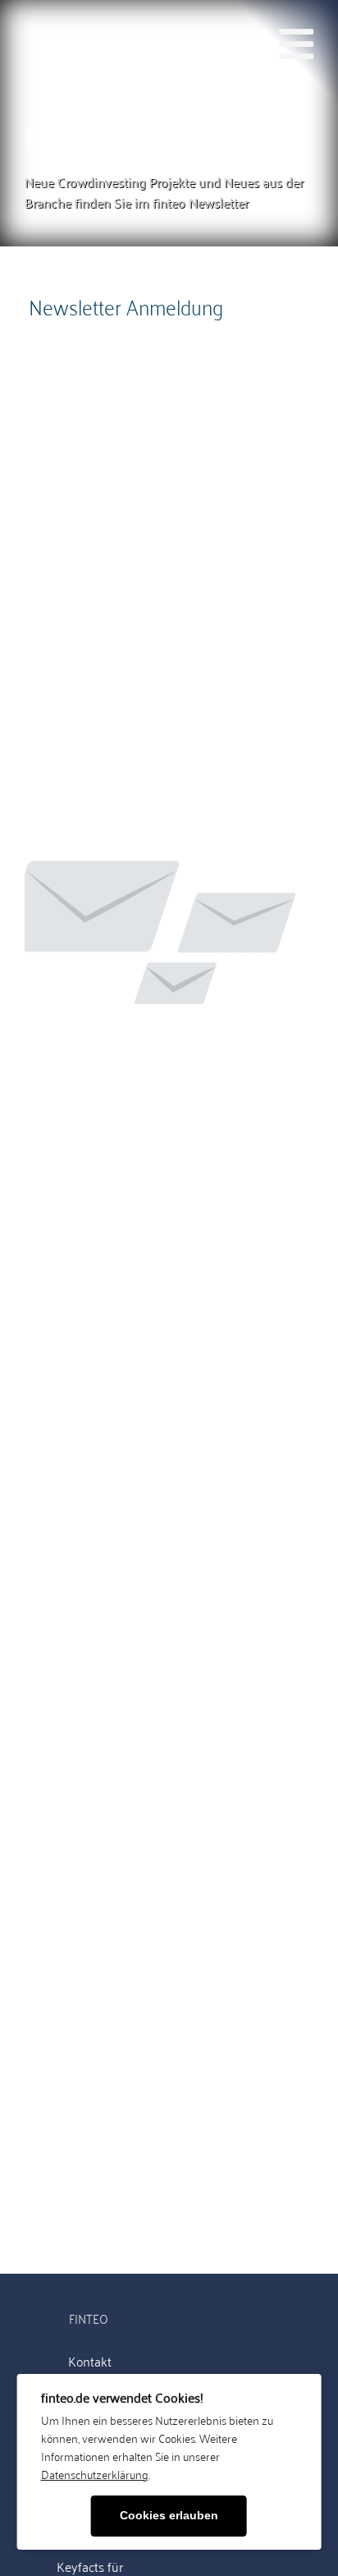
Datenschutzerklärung (95, 2474)
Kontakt (90, 2362)
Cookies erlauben (169, 2516)
